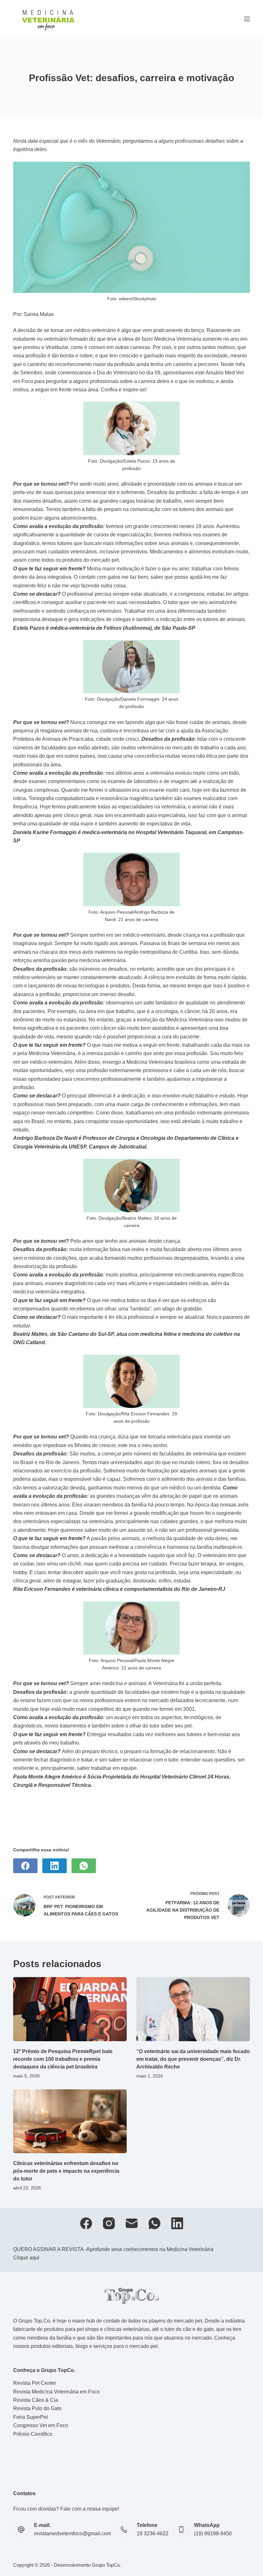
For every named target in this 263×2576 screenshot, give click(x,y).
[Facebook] (25, 1866)
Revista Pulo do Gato (37, 2408)
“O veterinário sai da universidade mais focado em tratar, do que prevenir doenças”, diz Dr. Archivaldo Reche (193, 2059)
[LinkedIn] (55, 1866)
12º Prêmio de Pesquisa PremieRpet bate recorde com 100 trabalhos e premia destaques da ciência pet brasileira (63, 2059)
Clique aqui (26, 2258)
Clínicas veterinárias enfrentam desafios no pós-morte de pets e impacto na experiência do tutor (66, 2171)
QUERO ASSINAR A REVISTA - (50, 2249)
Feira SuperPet (30, 2417)
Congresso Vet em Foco (41, 2425)
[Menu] (247, 19)
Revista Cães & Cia (36, 2400)
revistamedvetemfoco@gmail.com (72, 2533)
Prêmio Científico (33, 2434)
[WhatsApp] (84, 1866)
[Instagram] (109, 2223)
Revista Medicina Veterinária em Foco (56, 2392)
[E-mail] (132, 2223)
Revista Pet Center (35, 2383)
